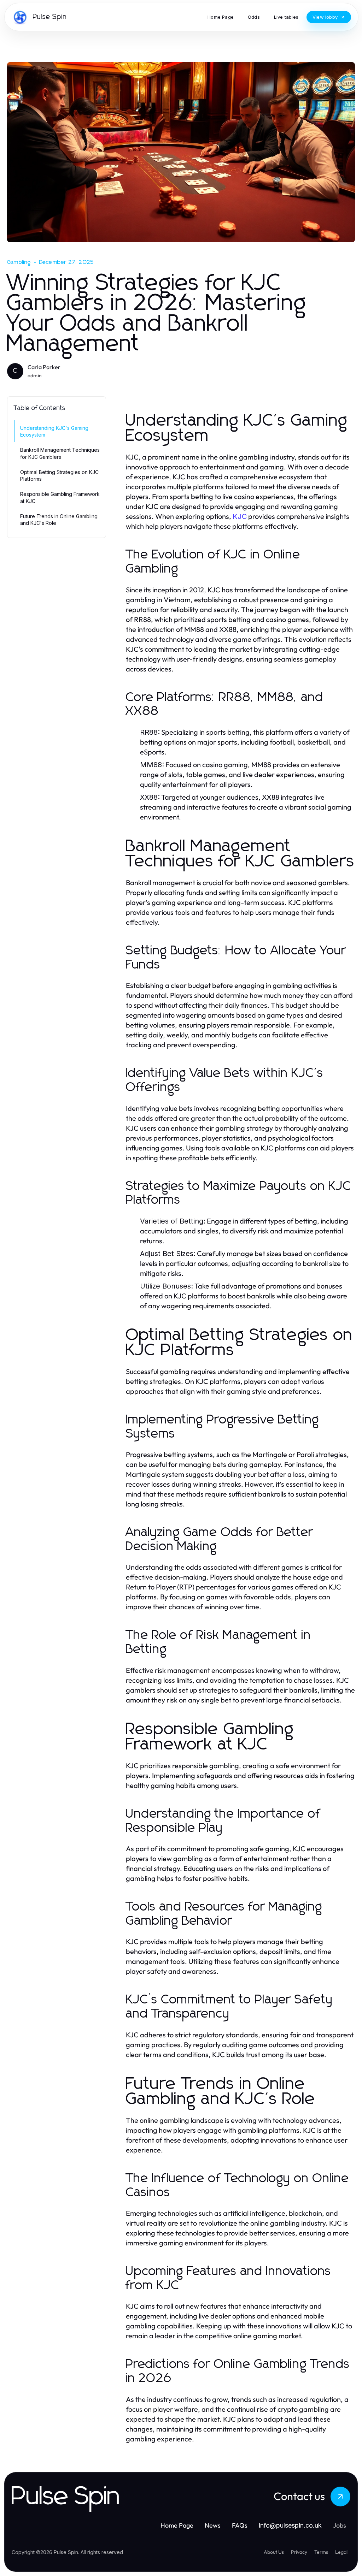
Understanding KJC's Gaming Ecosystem (54, 431)
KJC (240, 516)
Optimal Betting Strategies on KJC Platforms (59, 475)
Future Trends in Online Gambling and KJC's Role (59, 520)
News (213, 2525)
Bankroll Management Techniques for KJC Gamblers (60, 453)
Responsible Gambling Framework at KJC (60, 497)
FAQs (240, 2525)
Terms (321, 2552)
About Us (274, 2552)
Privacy (299, 2552)
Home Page (177, 2525)
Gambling (19, 262)
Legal (341, 2552)
